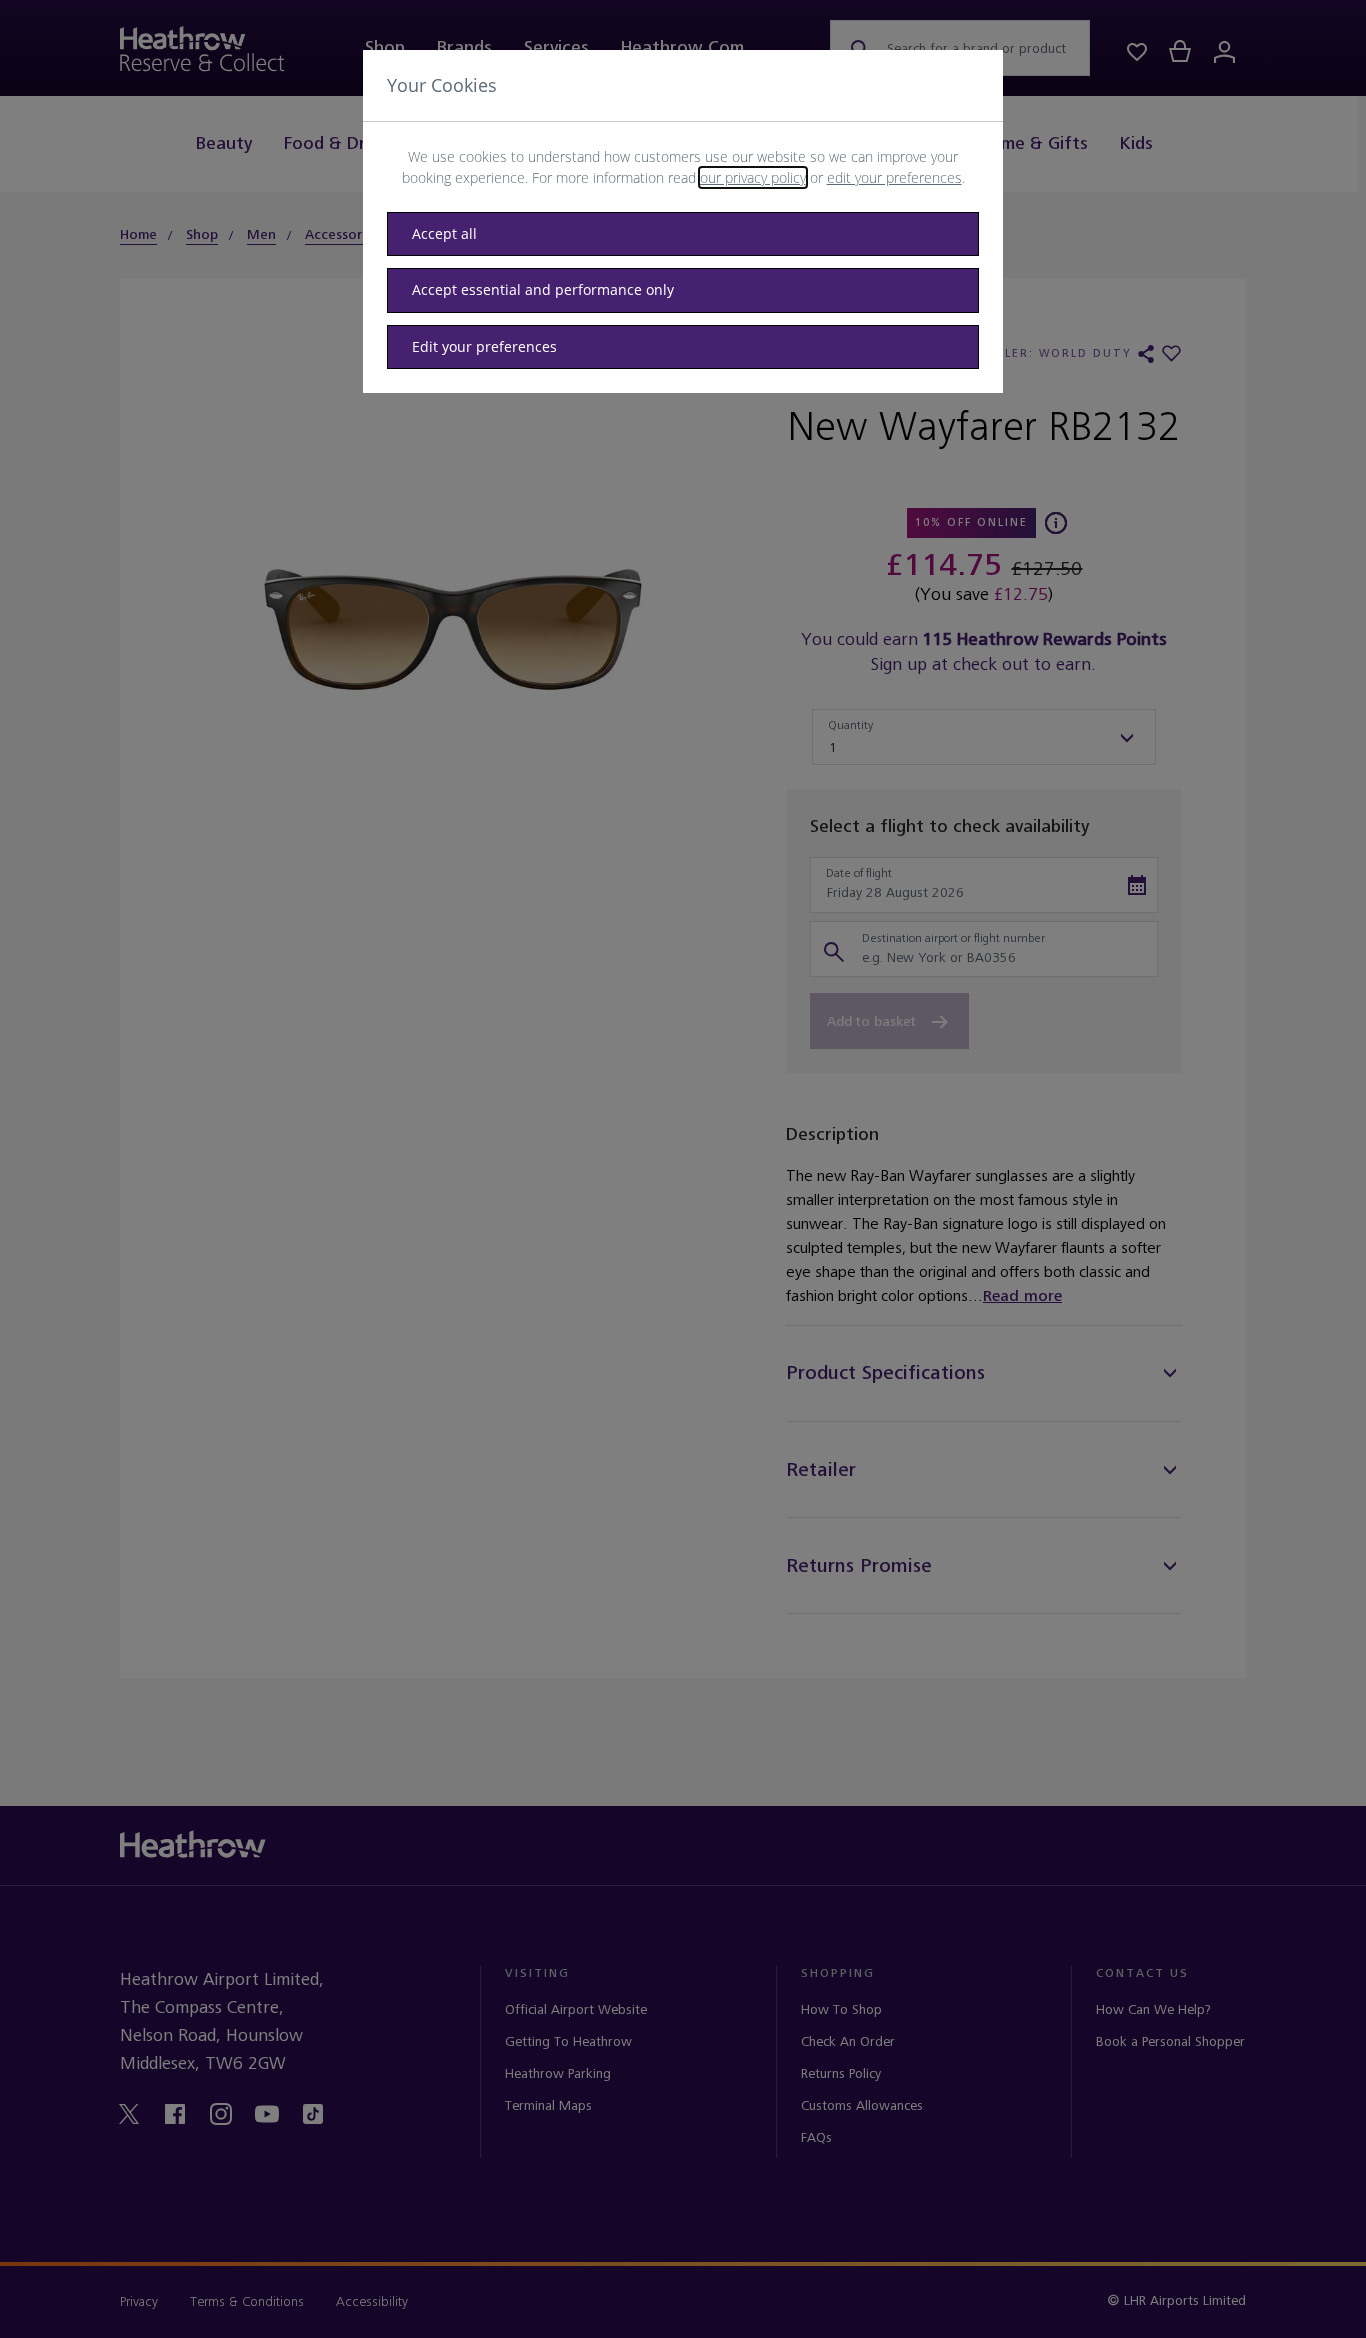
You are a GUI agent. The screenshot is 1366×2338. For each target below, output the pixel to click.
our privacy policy (753, 177)
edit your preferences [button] (894, 177)
